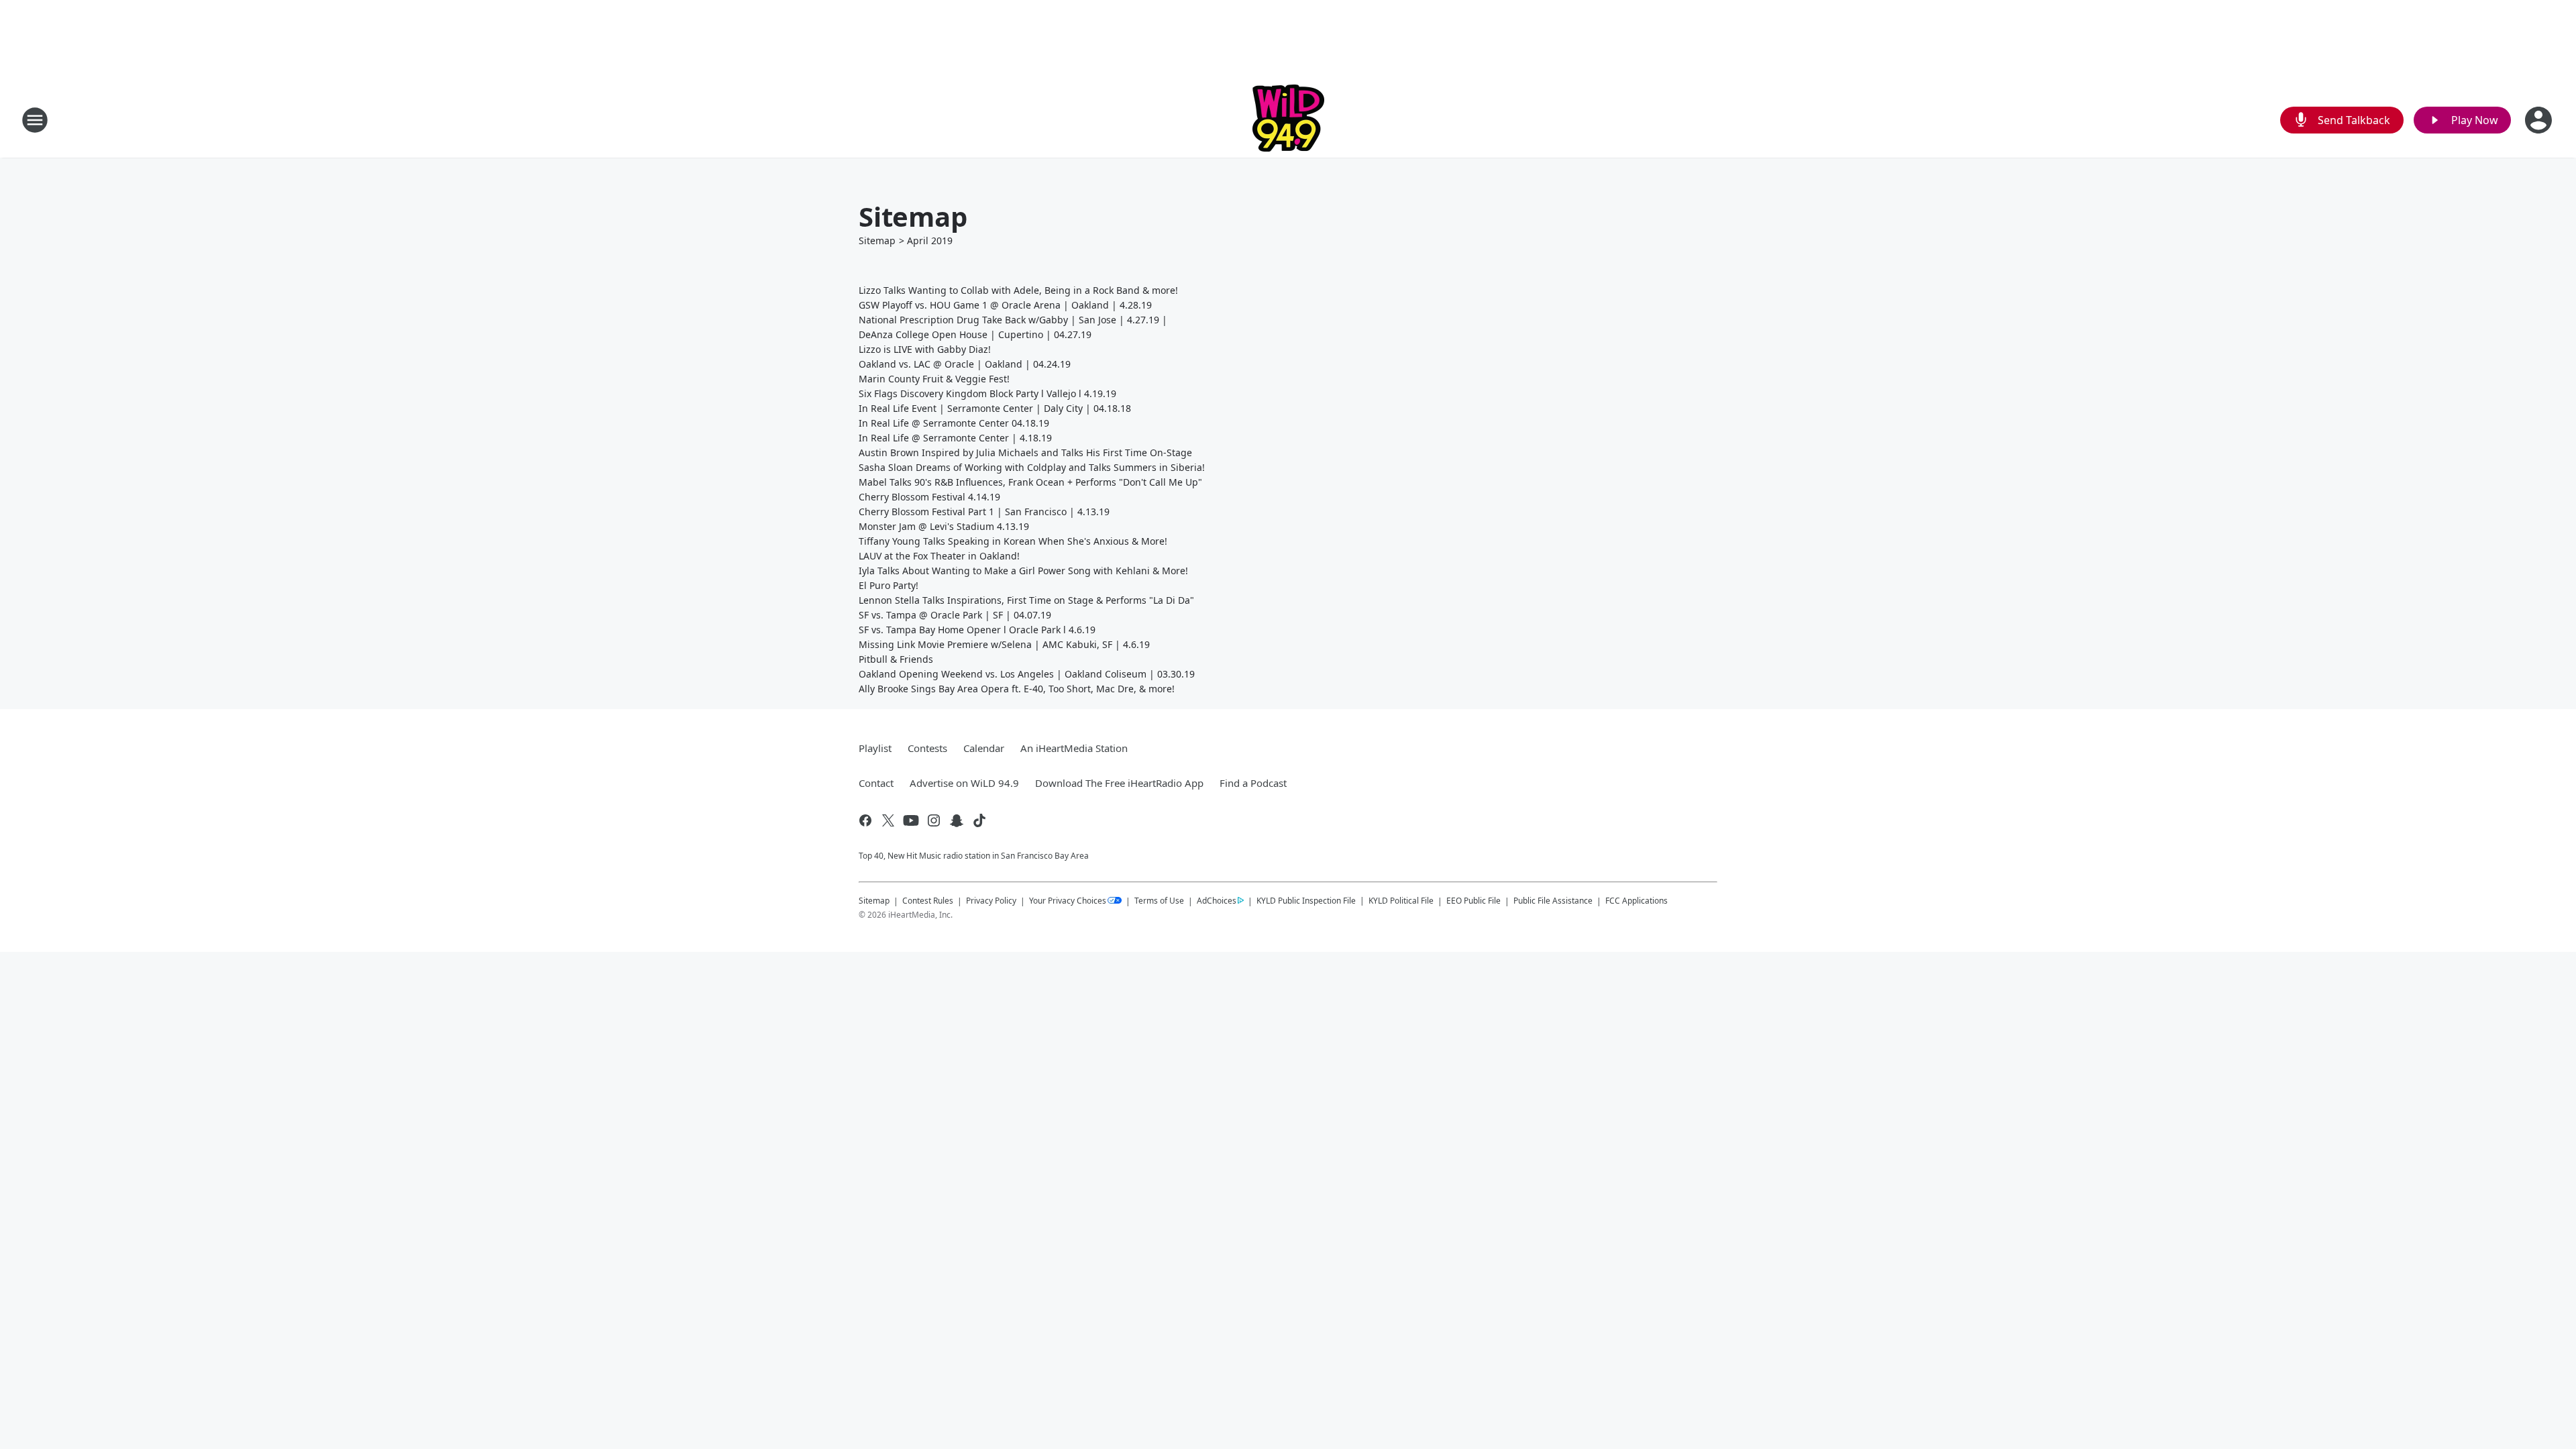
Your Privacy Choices (1068, 901)
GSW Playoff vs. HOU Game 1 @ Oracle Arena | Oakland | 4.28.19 (1005, 305)
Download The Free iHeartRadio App (1119, 783)
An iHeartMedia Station (1074, 748)
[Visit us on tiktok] (979, 820)
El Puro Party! (889, 585)
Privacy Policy (991, 901)
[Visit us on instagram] (934, 820)
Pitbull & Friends (896, 659)
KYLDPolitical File (1401, 901)
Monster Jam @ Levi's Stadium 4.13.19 (944, 526)
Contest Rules (928, 901)
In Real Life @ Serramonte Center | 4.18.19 (955, 438)
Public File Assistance (1553, 901)
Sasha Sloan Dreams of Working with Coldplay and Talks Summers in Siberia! (1032, 467)
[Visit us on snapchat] (957, 820)
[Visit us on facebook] (865, 820)
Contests (927, 748)
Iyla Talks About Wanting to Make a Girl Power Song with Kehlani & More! (1023, 571)
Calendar (984, 748)
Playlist (875, 748)
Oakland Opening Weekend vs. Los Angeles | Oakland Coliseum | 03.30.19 (1027, 674)
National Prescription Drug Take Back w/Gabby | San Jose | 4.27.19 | (1013, 320)
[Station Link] (1288, 120)
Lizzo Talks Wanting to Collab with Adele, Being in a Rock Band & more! (1018, 290)
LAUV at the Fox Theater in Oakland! (939, 556)
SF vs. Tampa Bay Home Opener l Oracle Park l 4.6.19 (977, 630)
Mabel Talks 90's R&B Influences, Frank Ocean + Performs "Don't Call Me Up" (1030, 482)
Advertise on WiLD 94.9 (964, 783)
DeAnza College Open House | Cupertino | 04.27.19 (975, 334)
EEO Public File (1473, 901)
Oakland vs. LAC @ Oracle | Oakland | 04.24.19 (965, 364)
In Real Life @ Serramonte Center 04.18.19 (954, 423)
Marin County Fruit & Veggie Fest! (934, 379)
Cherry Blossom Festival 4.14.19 (929, 497)
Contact (876, 783)
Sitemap (877, 240)
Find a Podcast (1253, 783)
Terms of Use (1159, 901)
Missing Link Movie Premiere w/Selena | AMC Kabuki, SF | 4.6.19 (1004, 644)
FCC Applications (1636, 900)
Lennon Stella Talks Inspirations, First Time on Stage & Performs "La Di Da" (1026, 600)
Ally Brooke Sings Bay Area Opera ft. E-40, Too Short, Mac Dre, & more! (1017, 689)
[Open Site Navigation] (35, 120)
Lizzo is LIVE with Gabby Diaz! (925, 349)
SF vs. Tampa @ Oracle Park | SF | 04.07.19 (955, 615)
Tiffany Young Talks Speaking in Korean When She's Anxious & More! (1013, 541)
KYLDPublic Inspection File (1306, 900)
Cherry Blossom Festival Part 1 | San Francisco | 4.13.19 (984, 512)
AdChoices (1217, 901)
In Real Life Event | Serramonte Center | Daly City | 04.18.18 (995, 408)
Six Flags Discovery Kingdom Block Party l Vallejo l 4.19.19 (987, 393)
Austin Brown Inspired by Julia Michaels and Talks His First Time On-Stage (1025, 452)
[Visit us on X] (888, 820)
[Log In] (2540, 120)
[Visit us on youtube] (911, 820)
